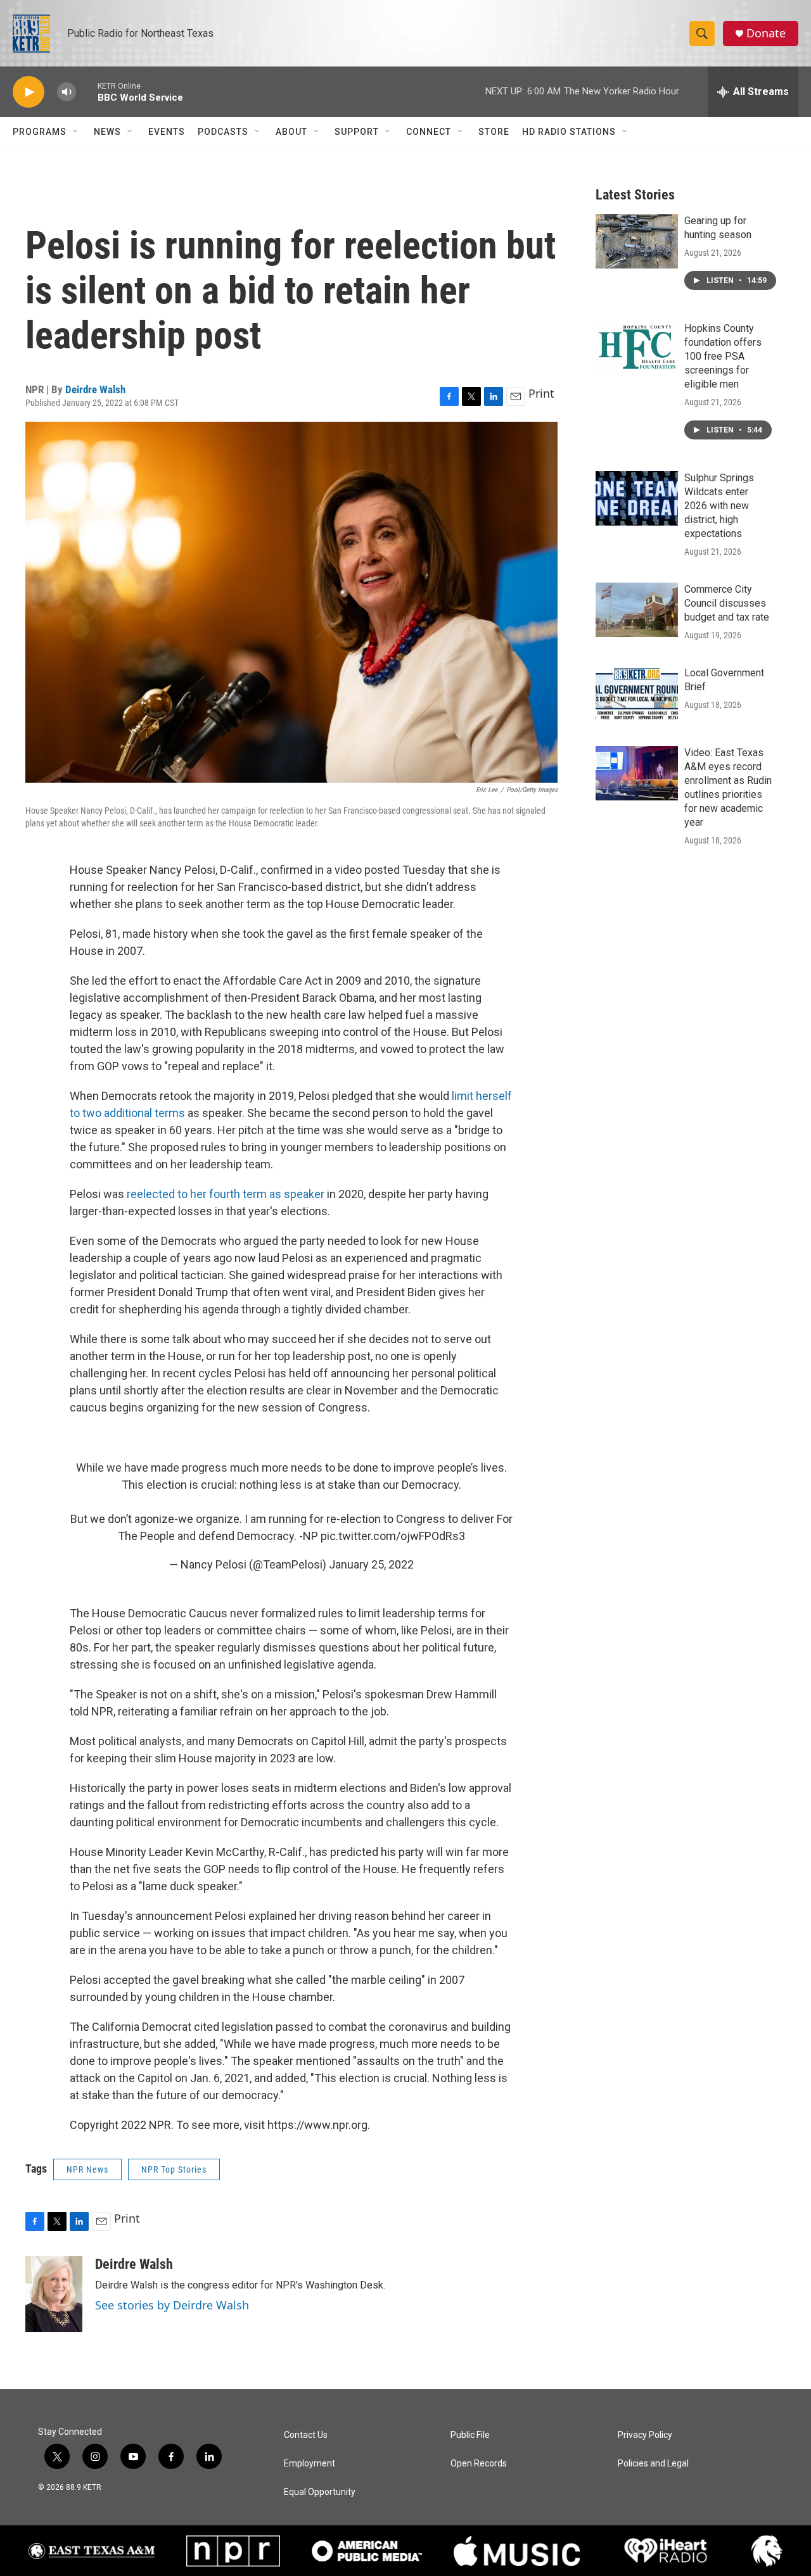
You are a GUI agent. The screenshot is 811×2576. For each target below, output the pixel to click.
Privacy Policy (645, 2435)
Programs (40, 132)
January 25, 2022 (371, 1564)
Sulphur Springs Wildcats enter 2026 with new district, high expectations (719, 506)
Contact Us (306, 2435)
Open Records (479, 2464)
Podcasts (223, 132)
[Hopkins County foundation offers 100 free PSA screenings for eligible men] (637, 349)
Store (494, 132)
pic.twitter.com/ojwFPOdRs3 (393, 1536)
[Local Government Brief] (637, 693)
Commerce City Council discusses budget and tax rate (727, 603)
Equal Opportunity (320, 2492)
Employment (310, 2464)
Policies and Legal (653, 2464)
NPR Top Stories (174, 2169)
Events (167, 132)
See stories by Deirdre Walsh (172, 2305)
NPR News (87, 2169)
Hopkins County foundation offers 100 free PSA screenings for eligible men (723, 356)
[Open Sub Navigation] (76, 132)
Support (357, 132)
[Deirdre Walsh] (54, 2294)
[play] (29, 92)
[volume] (67, 92)
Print (541, 393)
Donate (766, 33)
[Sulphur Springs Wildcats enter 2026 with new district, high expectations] (637, 498)
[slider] (87, 92)
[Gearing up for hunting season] (637, 241)
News (107, 132)
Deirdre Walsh (95, 389)
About (291, 132)
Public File (470, 2435)
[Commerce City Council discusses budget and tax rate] (637, 610)
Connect (429, 132)
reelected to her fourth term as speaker (226, 1194)
